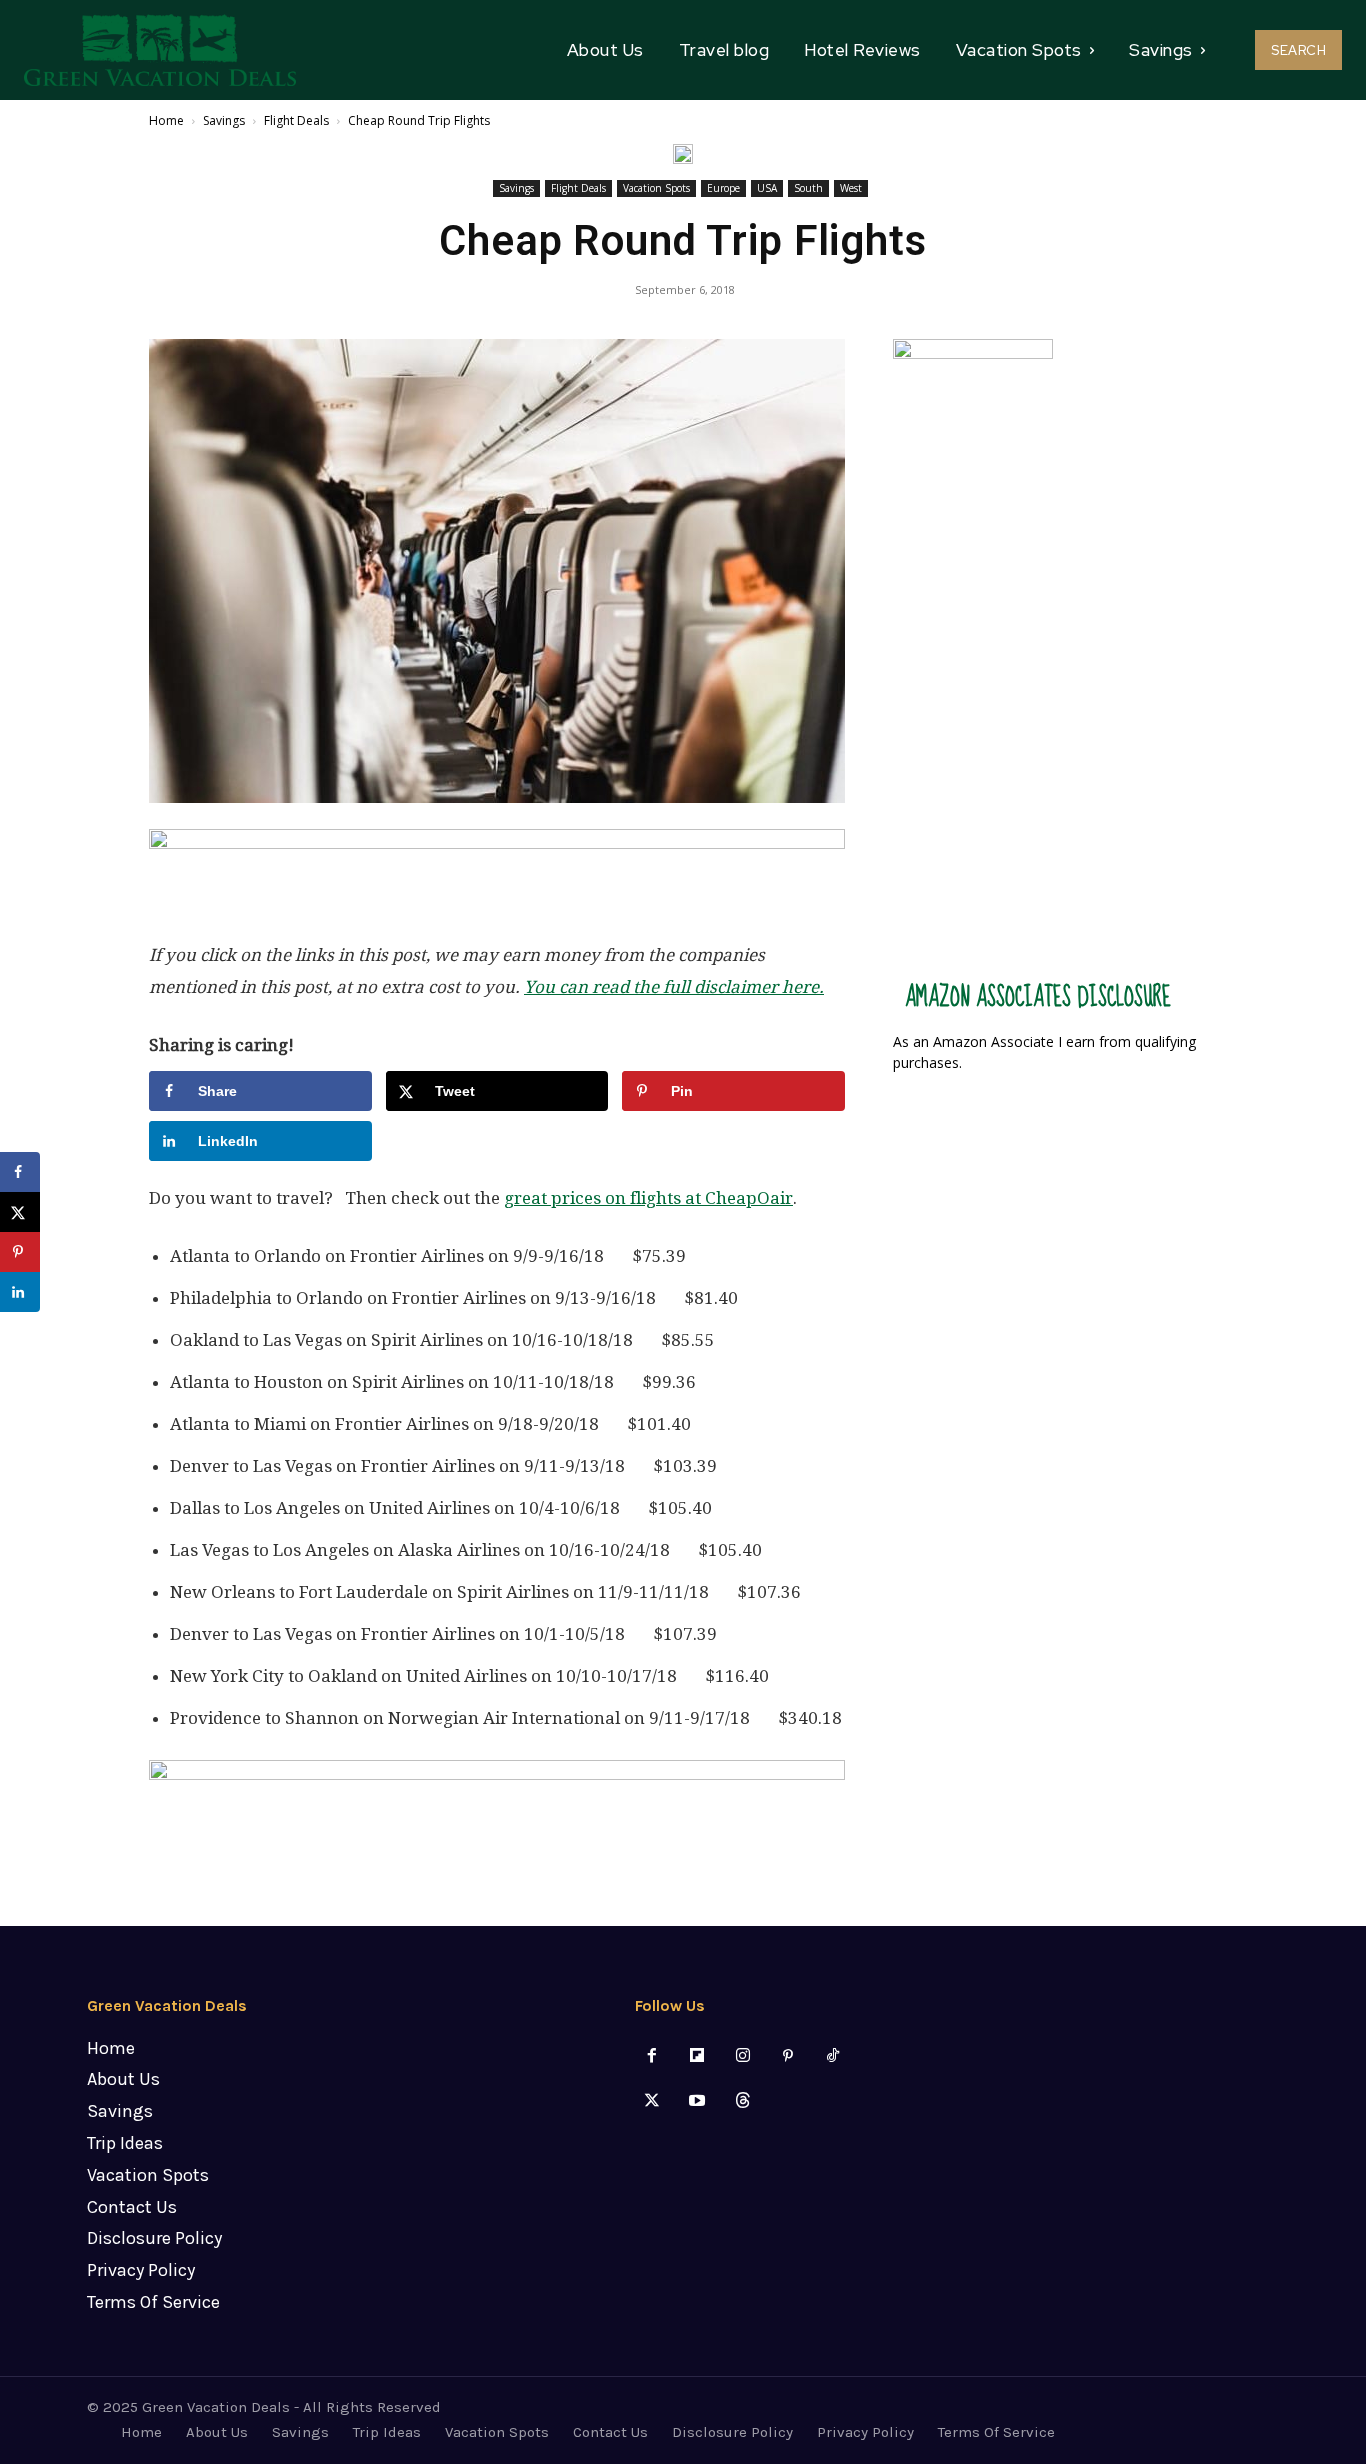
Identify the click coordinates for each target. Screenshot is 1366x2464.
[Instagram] (742, 2056)
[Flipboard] (697, 2056)
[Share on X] (20, 1212)
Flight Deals (296, 120)
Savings (224, 120)
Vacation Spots (656, 188)
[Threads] (742, 2101)
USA (767, 188)
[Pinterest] (787, 2056)
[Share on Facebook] (20, 1172)
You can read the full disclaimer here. (674, 987)
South (808, 188)
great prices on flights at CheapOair (648, 1198)
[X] (652, 2101)
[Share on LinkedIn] (20, 1292)
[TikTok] (832, 2056)
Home (166, 120)
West (851, 188)
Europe (723, 188)
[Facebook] (652, 2056)
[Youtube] (697, 2101)
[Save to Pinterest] (20, 1252)
